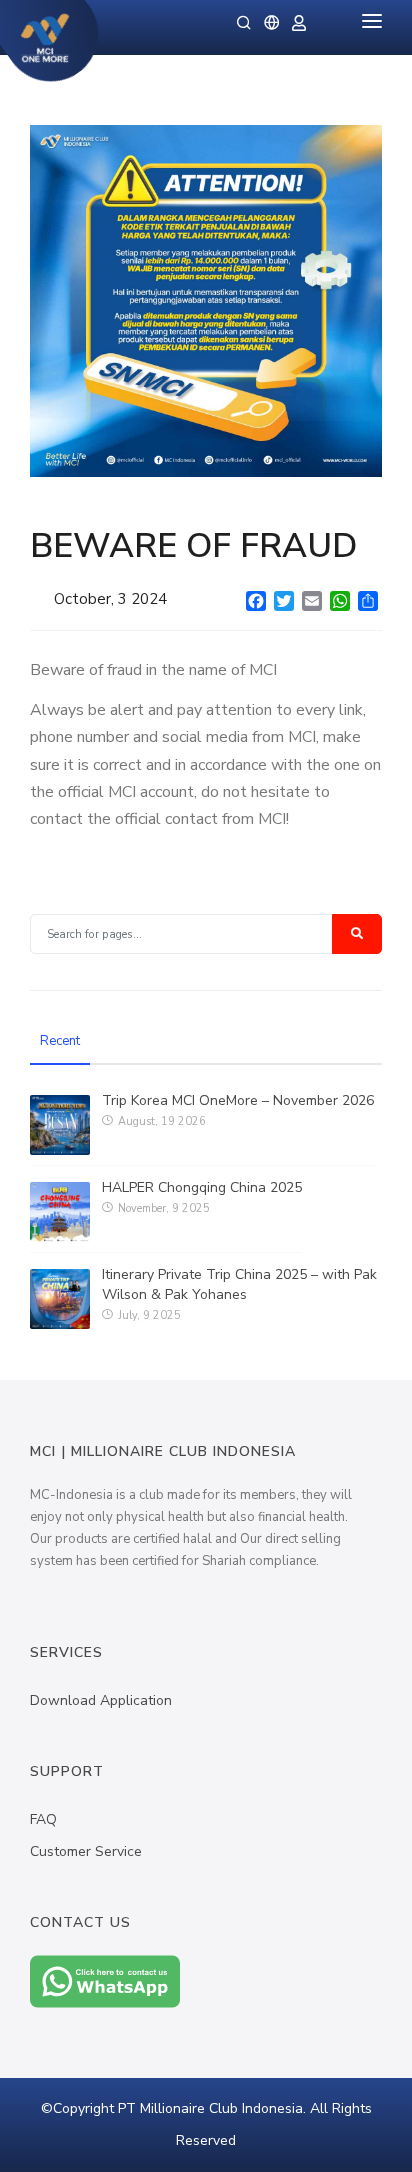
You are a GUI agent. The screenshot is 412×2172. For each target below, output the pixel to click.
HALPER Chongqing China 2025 (202, 1187)
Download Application (101, 1700)
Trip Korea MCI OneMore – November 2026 (238, 1100)
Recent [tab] (60, 1041)
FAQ (43, 1819)
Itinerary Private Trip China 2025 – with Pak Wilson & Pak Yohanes (239, 1284)
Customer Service (86, 1851)
